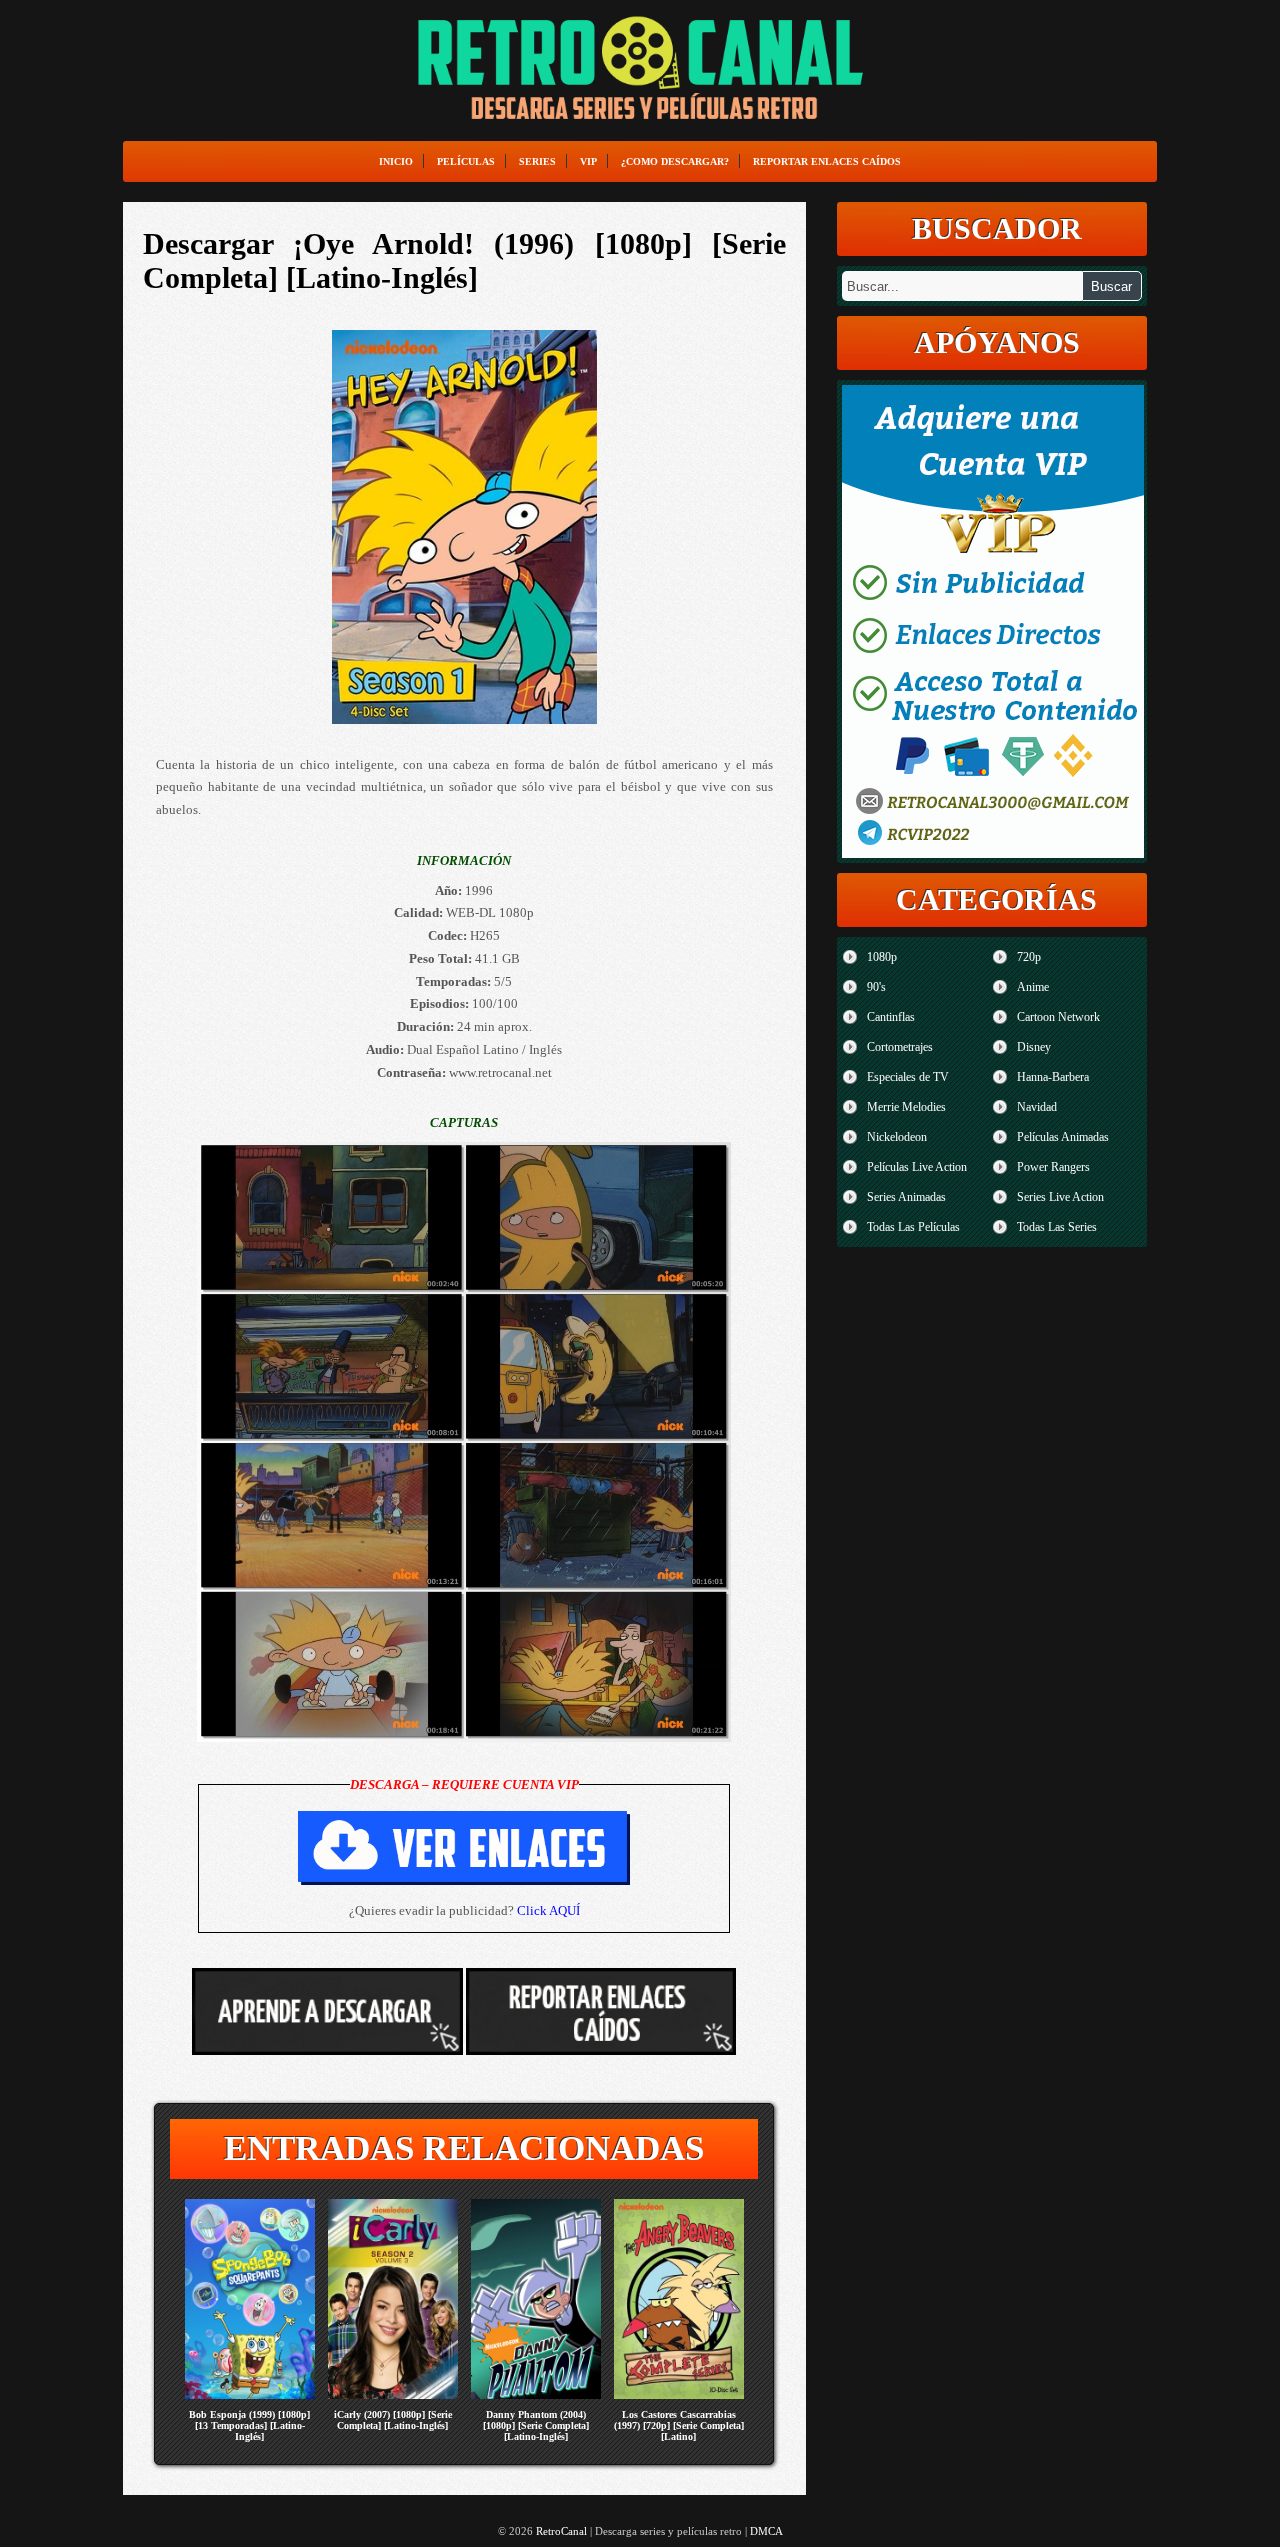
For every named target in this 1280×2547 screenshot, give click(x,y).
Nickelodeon (897, 1137)
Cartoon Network (1058, 1017)
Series (537, 161)
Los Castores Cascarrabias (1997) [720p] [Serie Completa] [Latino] (679, 2425)
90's (876, 987)
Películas (466, 161)
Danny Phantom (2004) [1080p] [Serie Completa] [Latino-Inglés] (536, 2425)
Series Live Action (1060, 1197)
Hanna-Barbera (1053, 1077)
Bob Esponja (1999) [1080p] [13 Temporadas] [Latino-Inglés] (249, 2425)
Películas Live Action (917, 1167)
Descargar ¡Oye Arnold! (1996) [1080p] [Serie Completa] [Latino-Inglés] (464, 260)
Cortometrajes (900, 1047)
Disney (1034, 1047)
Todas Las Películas (913, 1227)
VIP (588, 161)
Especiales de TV (908, 1077)
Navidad (1037, 1107)
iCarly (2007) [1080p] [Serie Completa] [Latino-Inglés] (393, 2420)
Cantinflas (891, 1017)
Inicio (396, 161)
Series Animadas (906, 1197)
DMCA (766, 2531)
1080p (882, 957)
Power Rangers (1053, 1167)
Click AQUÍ (548, 1910)
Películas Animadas (1063, 1137)
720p (1029, 957)
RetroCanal (561, 2531)
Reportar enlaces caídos (827, 161)
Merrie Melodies (906, 1107)
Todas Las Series (1057, 1227)
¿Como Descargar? (675, 161)
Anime (1033, 987)
